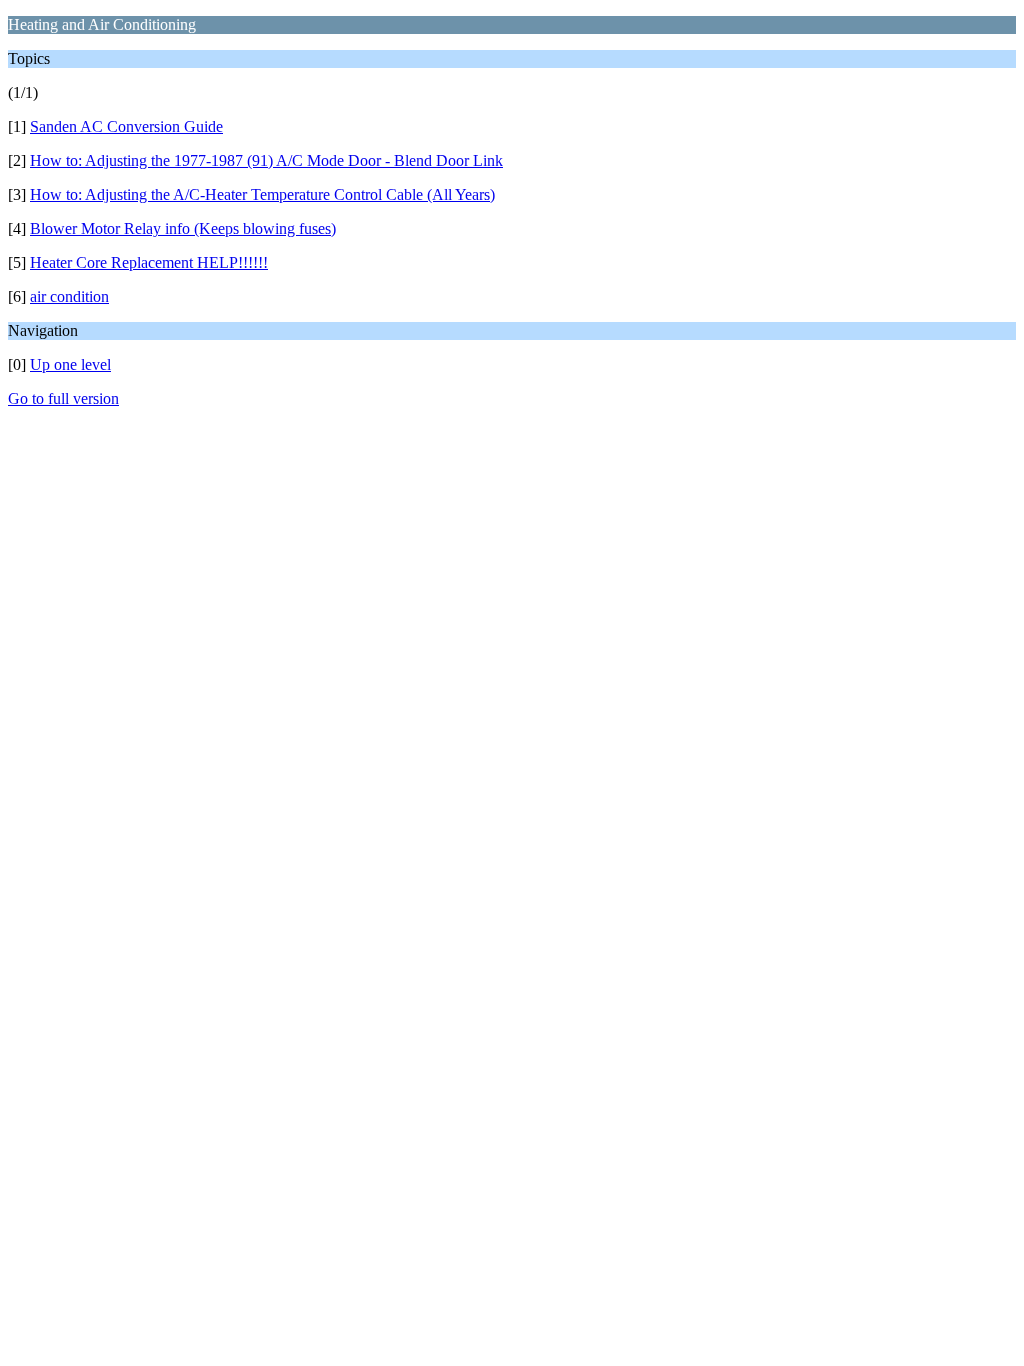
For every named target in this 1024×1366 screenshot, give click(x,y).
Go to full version (63, 398)
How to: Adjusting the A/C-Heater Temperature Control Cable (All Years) (262, 194)
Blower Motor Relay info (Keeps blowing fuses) (183, 228)
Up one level (70, 364)
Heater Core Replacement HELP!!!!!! (149, 262)
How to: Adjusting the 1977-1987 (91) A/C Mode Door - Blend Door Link (266, 160)
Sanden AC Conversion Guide (126, 126)
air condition (69, 296)
